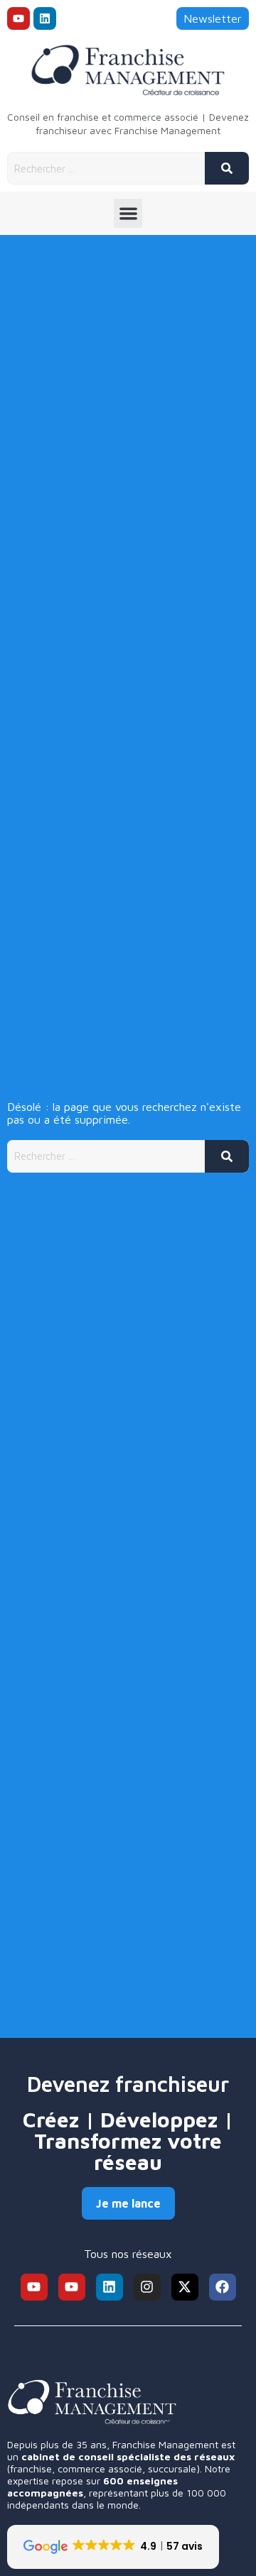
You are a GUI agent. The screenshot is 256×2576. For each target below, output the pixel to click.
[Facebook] (223, 2287)
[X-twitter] (185, 2287)
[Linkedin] (45, 18)
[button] (128, 213)
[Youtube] (18, 18)
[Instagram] (147, 2287)
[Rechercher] (227, 168)
